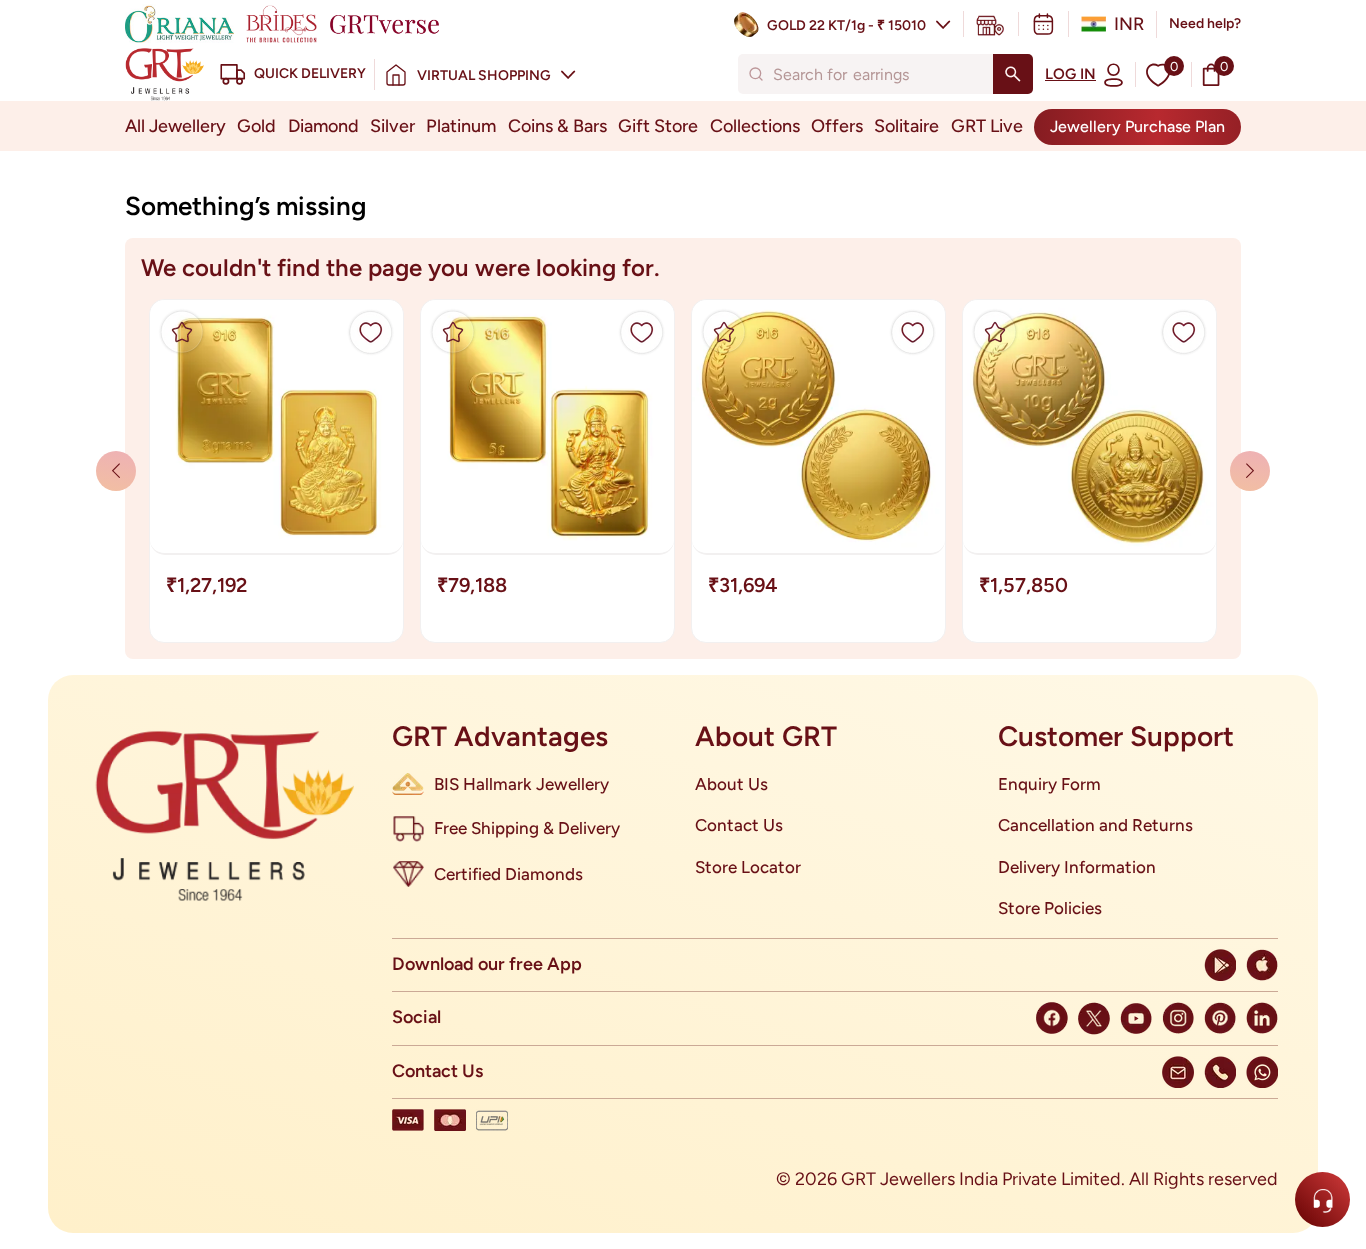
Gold (256, 126)
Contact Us (739, 825)
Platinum (461, 126)
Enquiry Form (1049, 784)
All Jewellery (175, 126)
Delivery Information (1077, 867)
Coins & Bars (557, 126)
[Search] (1013, 74)
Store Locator (748, 867)
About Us (731, 784)
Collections (755, 126)
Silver (392, 126)
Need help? (1205, 23)
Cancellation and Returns (1095, 825)
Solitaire (906, 126)
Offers (837, 126)
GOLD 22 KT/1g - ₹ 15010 (846, 25)
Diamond (323, 126)
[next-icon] (116, 471)
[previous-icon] (1250, 471)
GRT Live (987, 126)
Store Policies (1050, 908)
